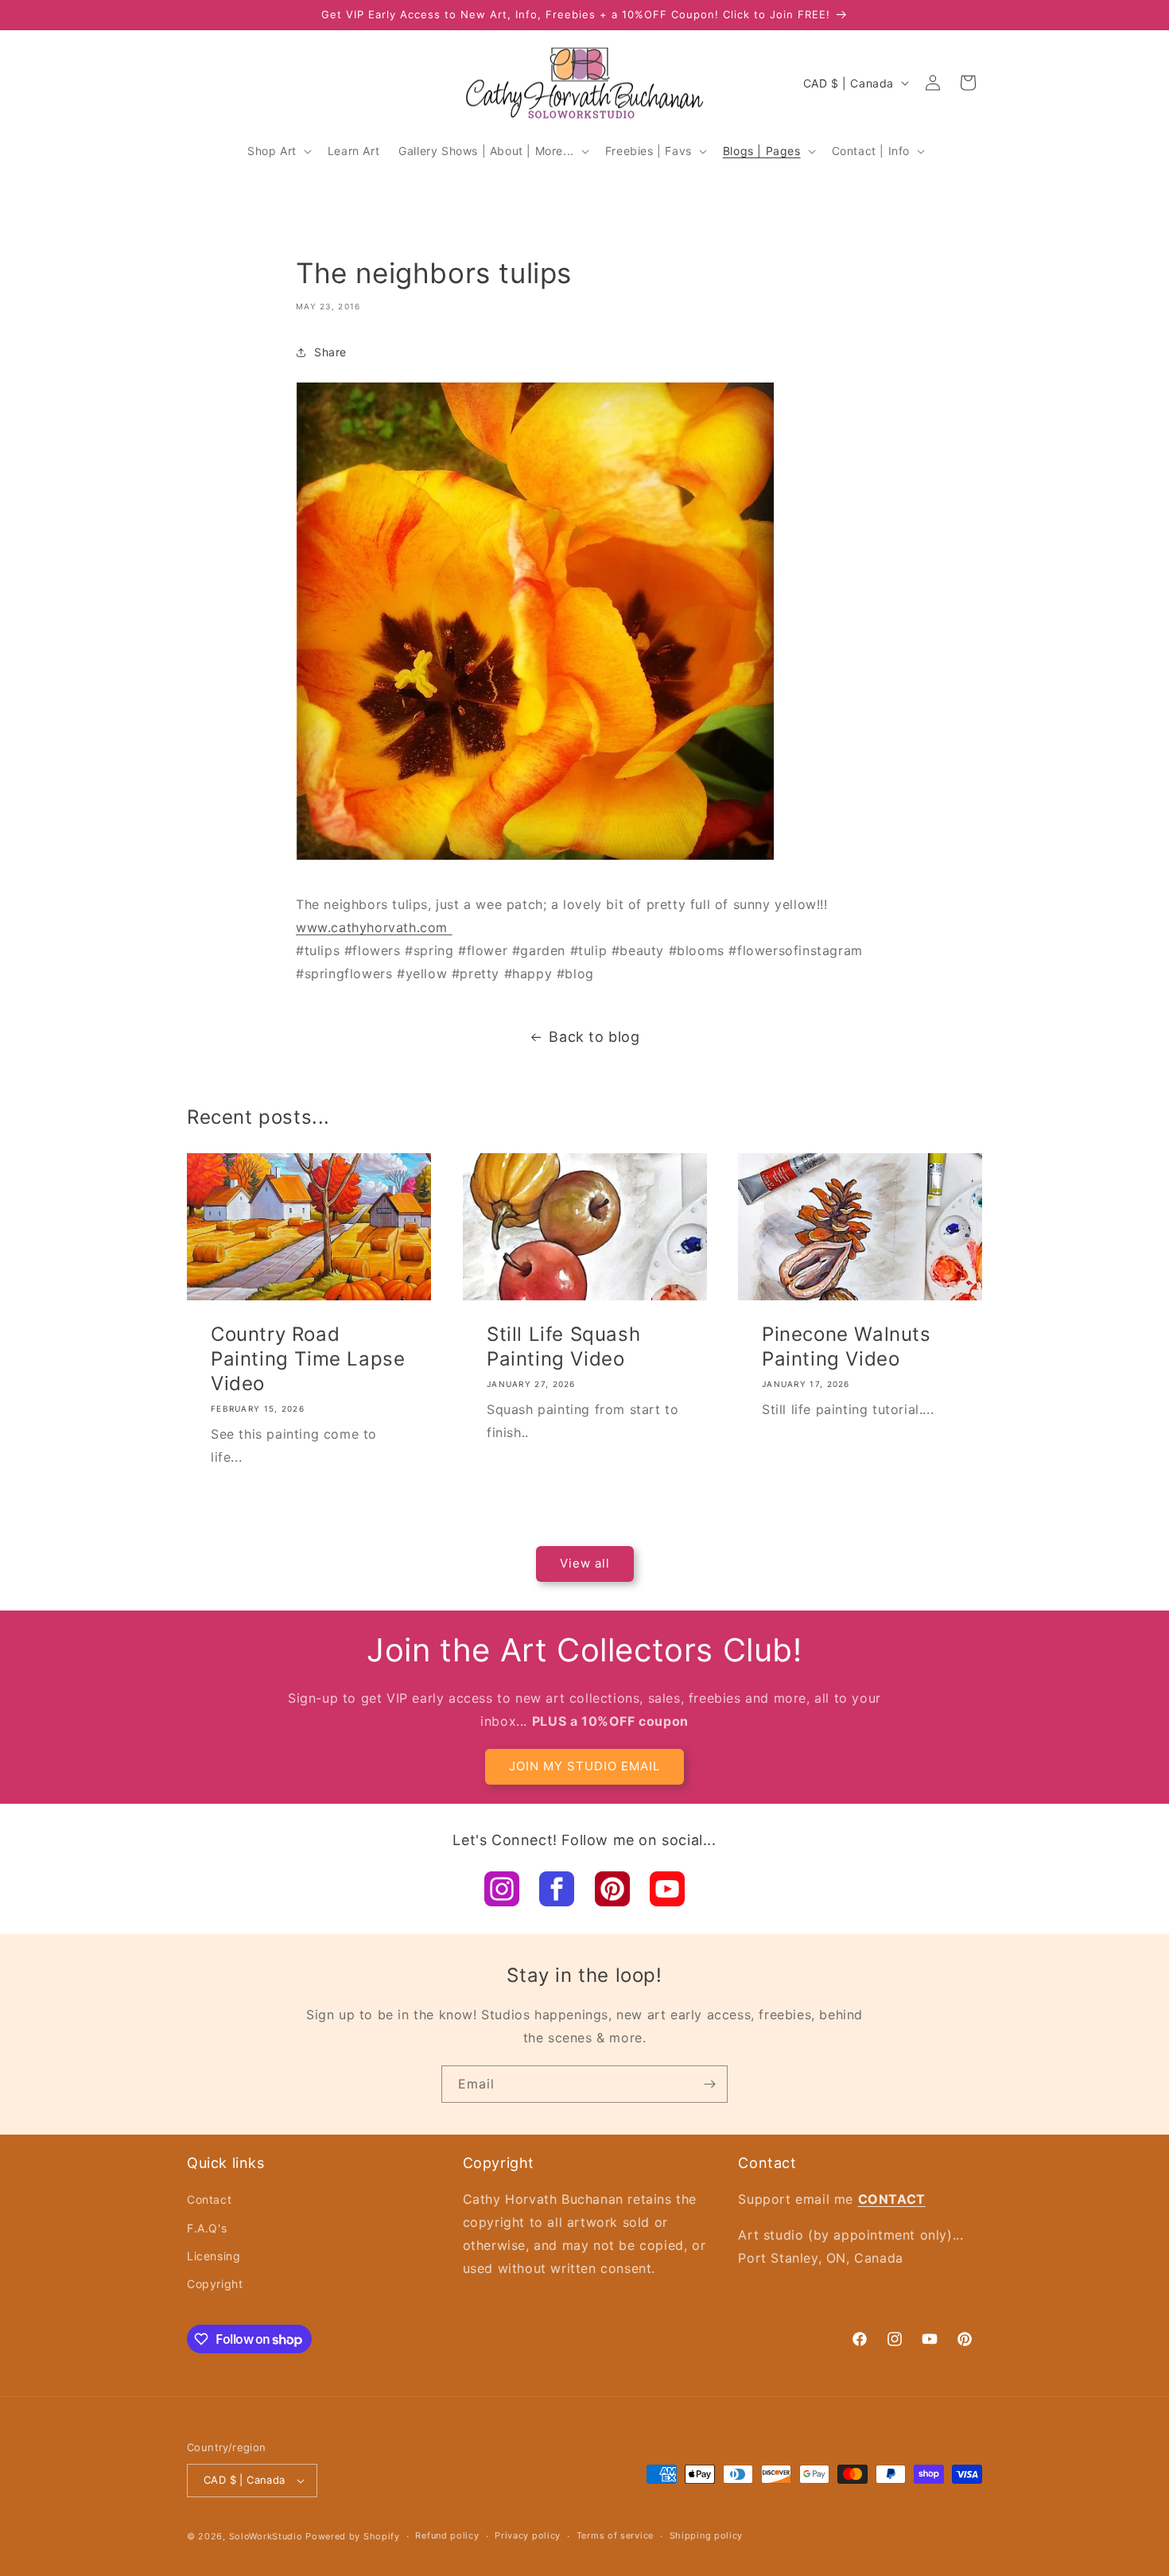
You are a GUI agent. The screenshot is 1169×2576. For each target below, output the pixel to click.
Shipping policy (707, 2535)
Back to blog (594, 1037)
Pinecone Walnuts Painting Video (847, 1346)
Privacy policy (528, 2535)
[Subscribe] (709, 2084)
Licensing (214, 2256)
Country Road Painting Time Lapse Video (308, 1359)
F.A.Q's (207, 2228)
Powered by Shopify (353, 2536)
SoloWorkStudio (268, 2536)
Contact (209, 2199)
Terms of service (615, 2535)
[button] (278, 151)
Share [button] (330, 352)
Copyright (215, 2284)
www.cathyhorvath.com (374, 927)
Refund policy (447, 2535)
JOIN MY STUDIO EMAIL (584, 1766)
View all (585, 1563)
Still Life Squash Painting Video (563, 1346)
